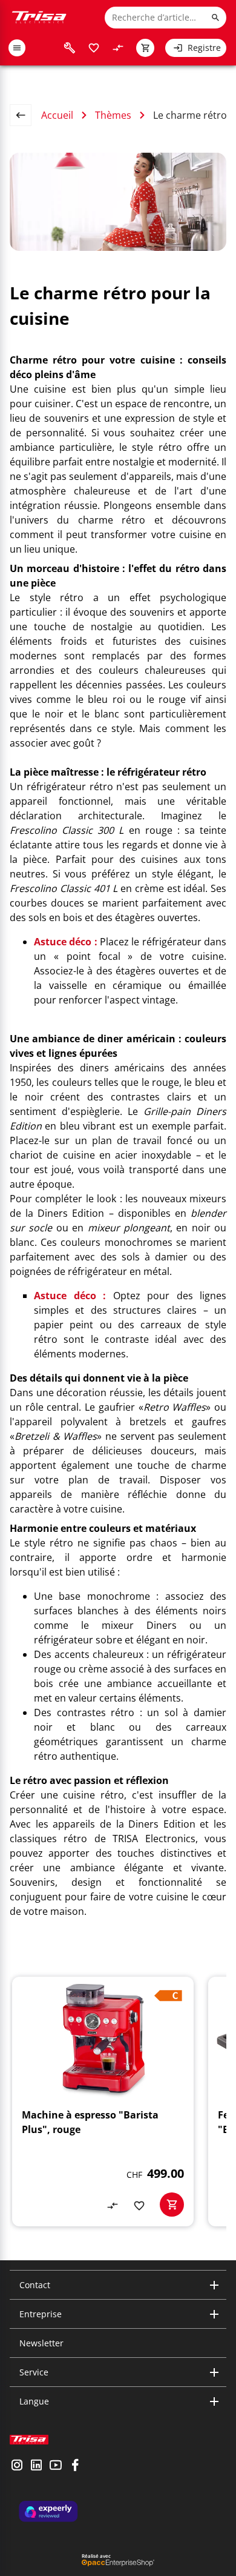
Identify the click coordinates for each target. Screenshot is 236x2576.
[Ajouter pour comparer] (113, 2206)
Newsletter (41, 2343)
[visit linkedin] (36, 2466)
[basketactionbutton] (172, 2205)
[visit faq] (70, 48)
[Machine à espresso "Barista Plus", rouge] (103, 2102)
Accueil (57, 115)
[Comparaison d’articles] (118, 48)
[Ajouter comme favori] (139, 2206)
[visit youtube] (56, 2466)
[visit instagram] (17, 2466)
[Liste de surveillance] (94, 48)
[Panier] (145, 48)
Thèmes (113, 115)
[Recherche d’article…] (215, 18)
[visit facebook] (75, 2466)
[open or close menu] (17, 48)
